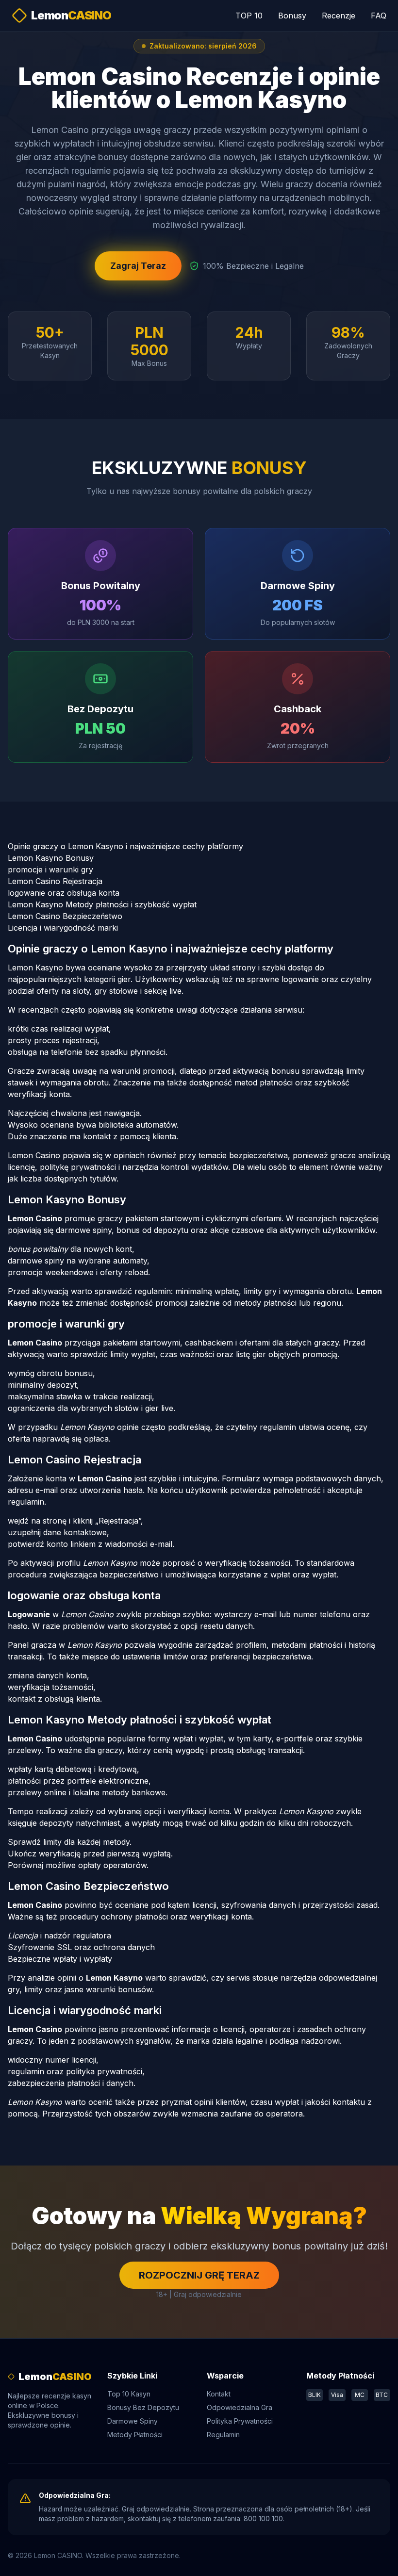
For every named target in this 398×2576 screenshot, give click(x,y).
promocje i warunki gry (50, 870)
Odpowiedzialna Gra (240, 2407)
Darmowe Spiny (133, 2421)
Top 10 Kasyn (129, 2394)
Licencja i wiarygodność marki (63, 928)
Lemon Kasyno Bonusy (51, 858)
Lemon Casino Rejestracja (55, 881)
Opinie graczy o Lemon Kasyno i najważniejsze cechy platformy (125, 846)
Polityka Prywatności (240, 2421)
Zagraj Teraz (138, 266)
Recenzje (339, 16)
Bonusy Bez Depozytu (143, 2407)
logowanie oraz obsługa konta (64, 893)
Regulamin (223, 2435)
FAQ (379, 16)
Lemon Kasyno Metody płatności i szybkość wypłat (102, 904)
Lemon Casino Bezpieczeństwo (65, 916)
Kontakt (219, 2394)
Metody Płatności (135, 2435)
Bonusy (292, 16)
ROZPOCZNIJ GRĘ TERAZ (199, 2275)
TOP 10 (249, 16)
